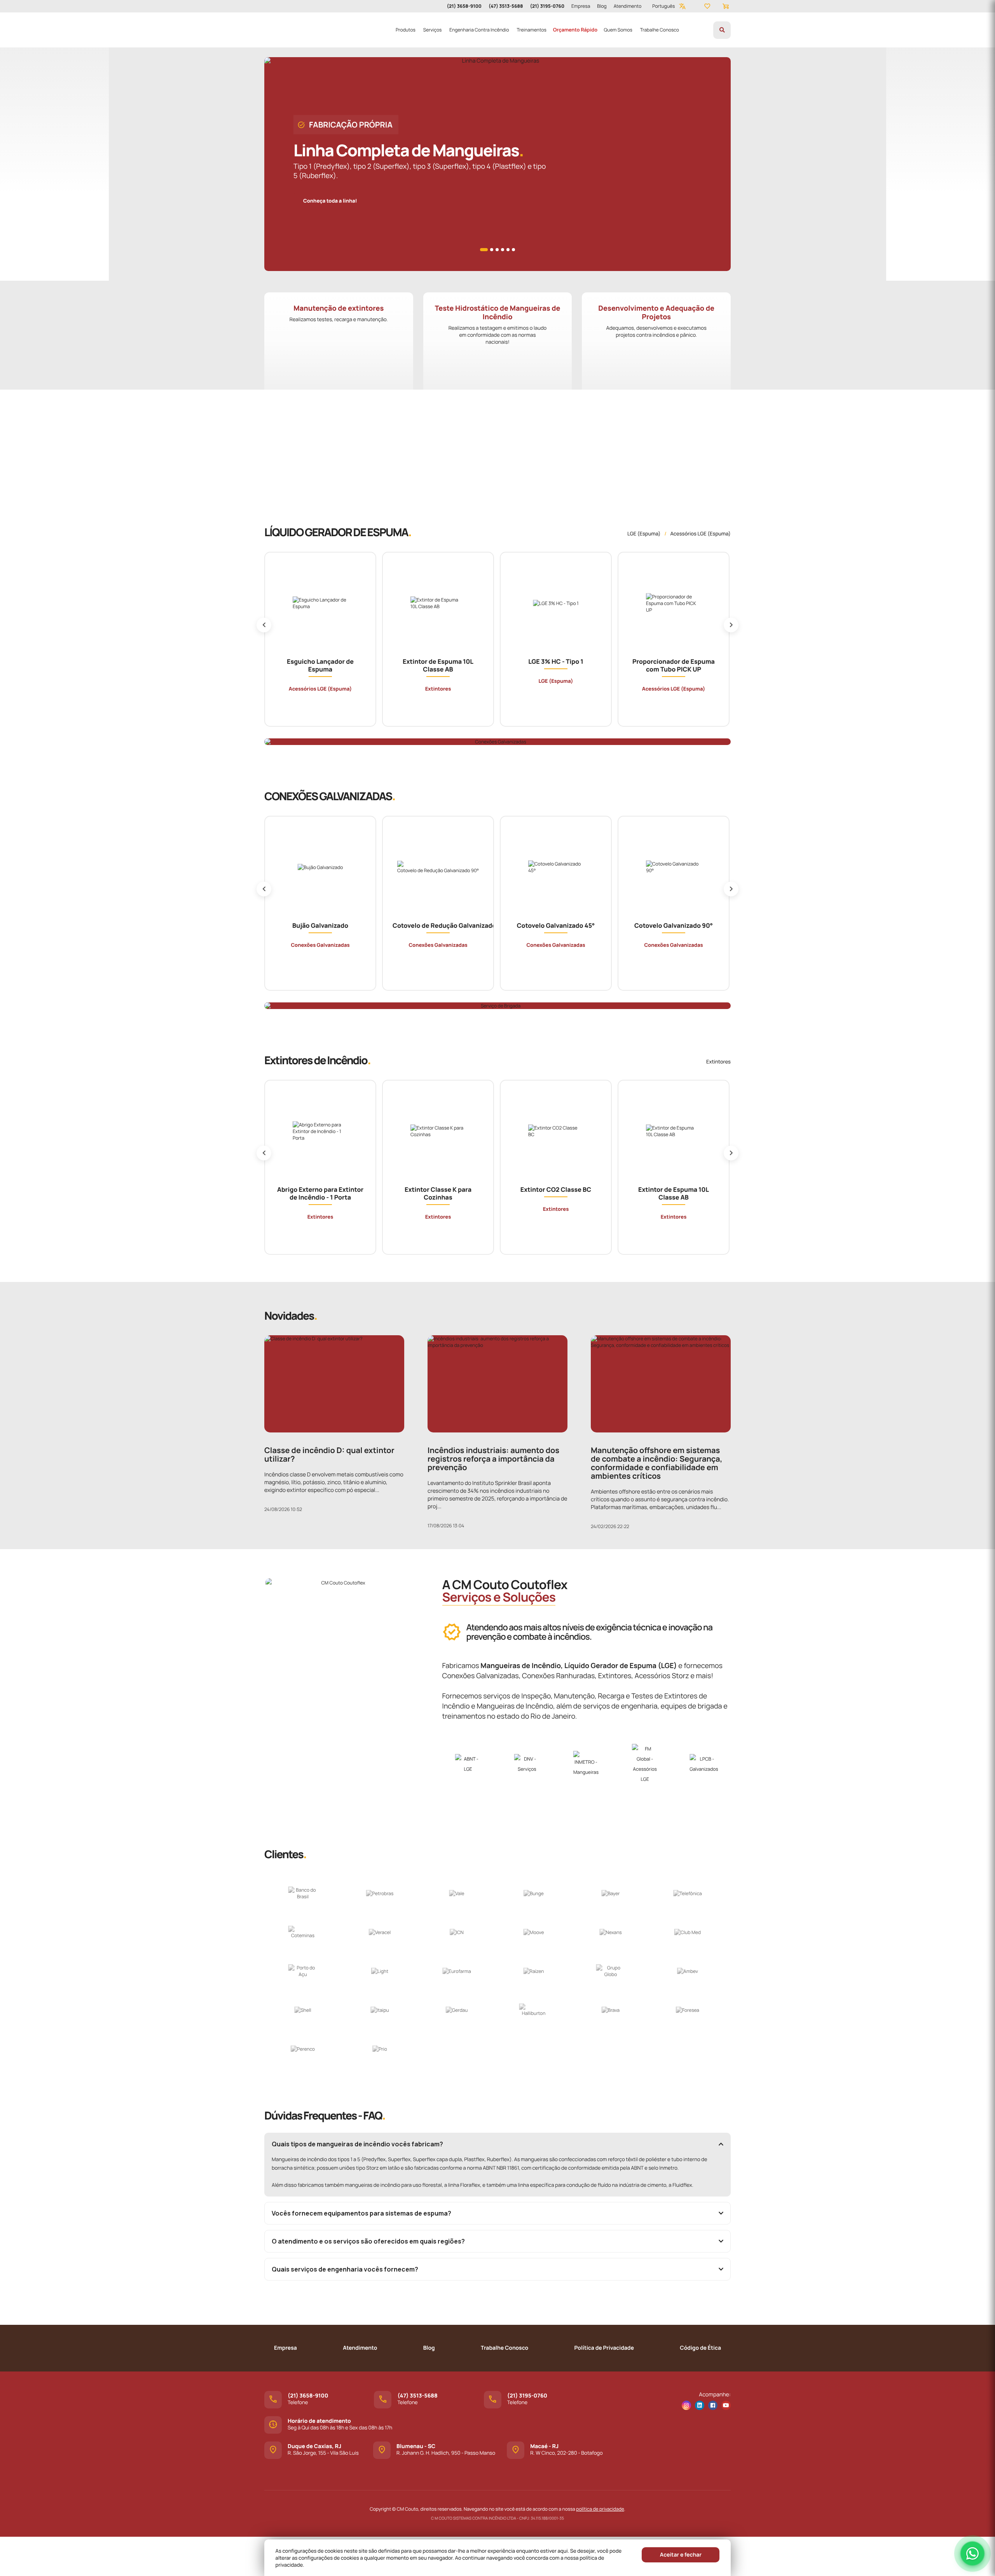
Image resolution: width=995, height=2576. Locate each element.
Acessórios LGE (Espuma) (700, 533)
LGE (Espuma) (644, 533)
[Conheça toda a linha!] (334, 192)
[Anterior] (264, 625)
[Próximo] (731, 625)
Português (663, 6)
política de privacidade (600, 2509)
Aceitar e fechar (681, 2555)
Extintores (718, 1062)
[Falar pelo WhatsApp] (972, 2553)
